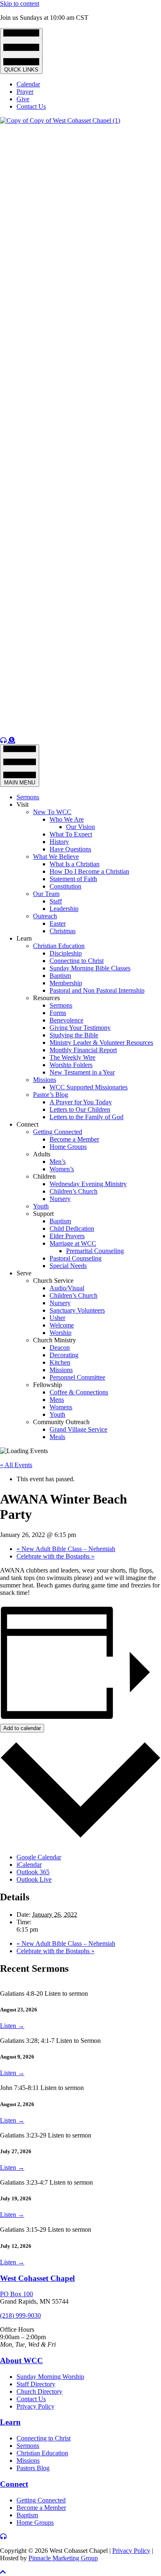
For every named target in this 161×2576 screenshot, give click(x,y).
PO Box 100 (17, 2294)
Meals (57, 1437)
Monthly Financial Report (83, 1050)
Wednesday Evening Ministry (88, 1184)
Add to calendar (22, 1728)
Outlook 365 (33, 1872)
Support (43, 1214)
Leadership (64, 909)
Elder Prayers (67, 1236)
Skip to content (20, 4)
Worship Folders (71, 1065)
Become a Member (74, 1139)
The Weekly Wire (72, 1057)
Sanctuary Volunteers (77, 1310)
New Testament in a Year (82, 1072)
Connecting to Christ (77, 961)
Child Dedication (72, 1228)
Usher (57, 1318)
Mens (57, 1400)
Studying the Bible (74, 1035)
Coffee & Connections (79, 1392)
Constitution (65, 886)
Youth (41, 1206)
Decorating (64, 1355)
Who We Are (67, 819)
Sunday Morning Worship (50, 2377)
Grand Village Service (78, 1429)
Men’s (58, 1162)
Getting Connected (58, 1132)
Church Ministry (54, 1340)
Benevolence (66, 1020)
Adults (42, 1154)
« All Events (16, 1465)
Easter (58, 923)
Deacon (60, 1348)
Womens (61, 1407)
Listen (12, 2026)
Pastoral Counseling (76, 1258)
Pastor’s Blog (51, 1095)
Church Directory (39, 2391)
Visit (22, 804)
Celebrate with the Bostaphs (56, 1556)
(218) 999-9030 (20, 2315)
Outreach (45, 916)
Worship (60, 1333)
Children (44, 1176)
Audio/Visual (67, 1288)
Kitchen (60, 1362)
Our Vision (80, 827)
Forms (58, 1013)
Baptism (60, 976)
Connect (27, 1124)
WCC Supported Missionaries (89, 1087)
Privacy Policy (36, 2406)
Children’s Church (73, 1191)
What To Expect (71, 834)
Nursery (60, 1199)
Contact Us (31, 106)
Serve (24, 1273)
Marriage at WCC (73, 1243)
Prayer (25, 92)
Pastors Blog (33, 2468)
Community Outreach (61, 1422)
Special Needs (68, 1266)
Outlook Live (34, 1879)
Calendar (28, 84)
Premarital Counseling (95, 1251)
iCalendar (29, 1865)
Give (23, 99)
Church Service (53, 1281)
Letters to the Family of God (86, 1117)
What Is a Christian (75, 864)
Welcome (62, 1325)
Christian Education (59, 946)
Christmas (63, 931)
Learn (24, 938)
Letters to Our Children (80, 1109)
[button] (3, 2572)
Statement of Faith (73, 879)
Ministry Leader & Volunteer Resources (101, 1043)
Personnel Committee (77, 1377)
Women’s (62, 1169)
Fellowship (47, 1385)
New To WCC (52, 812)
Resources (46, 998)
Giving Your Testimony (80, 1028)
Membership (66, 983)
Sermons (28, 797)
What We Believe (56, 857)
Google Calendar (39, 1857)
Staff (56, 901)
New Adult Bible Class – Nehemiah (66, 1549)
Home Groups (68, 1147)
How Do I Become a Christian (89, 871)
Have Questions (70, 849)
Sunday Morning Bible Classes (90, 968)
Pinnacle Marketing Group (63, 2558)
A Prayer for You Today (81, 1102)
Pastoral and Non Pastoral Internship (97, 990)
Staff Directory (36, 2384)
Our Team (46, 894)
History (59, 842)
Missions (45, 1080)
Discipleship (66, 953)
